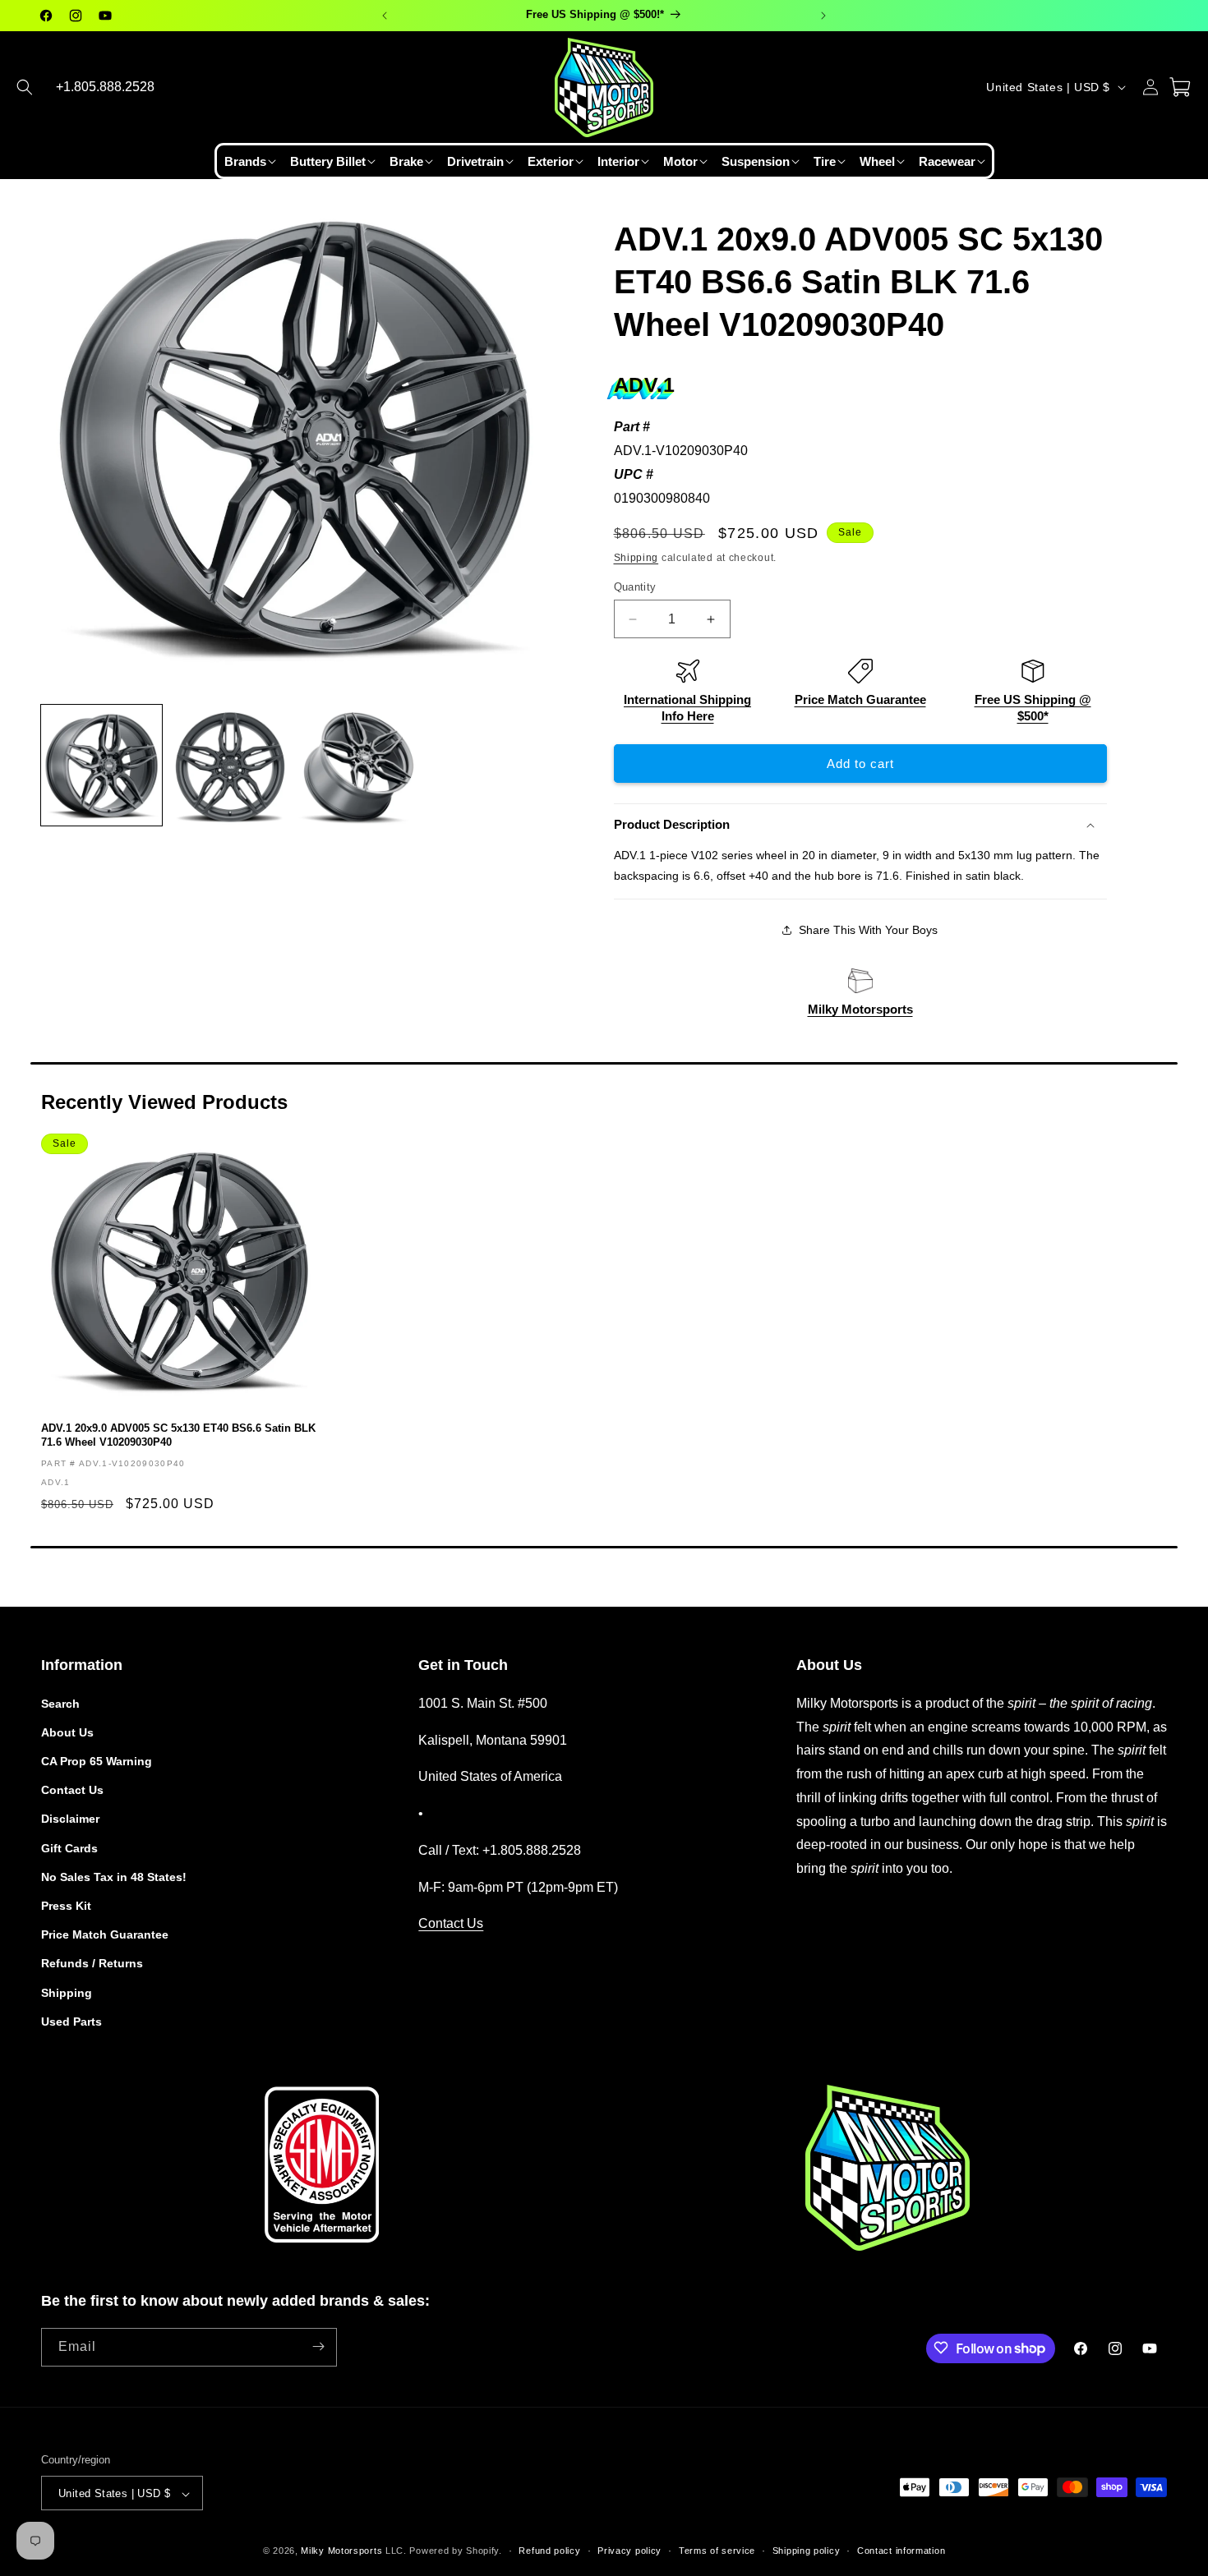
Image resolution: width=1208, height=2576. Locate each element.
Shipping (636, 558)
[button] (25, 87)
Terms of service (717, 2551)
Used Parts (71, 2021)
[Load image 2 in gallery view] (231, 765)
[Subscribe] (318, 2346)
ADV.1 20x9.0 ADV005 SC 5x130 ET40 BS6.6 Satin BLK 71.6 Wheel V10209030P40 (178, 1435)
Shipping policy (807, 2551)
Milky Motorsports (860, 1009)
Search (60, 1703)
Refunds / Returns (92, 1963)
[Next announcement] (823, 16)
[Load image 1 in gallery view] (101, 765)
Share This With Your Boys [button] (868, 930)
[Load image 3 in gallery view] (359, 765)
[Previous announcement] (385, 16)
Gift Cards (69, 1847)
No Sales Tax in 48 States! (114, 1876)
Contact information (901, 2551)
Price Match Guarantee (860, 699)
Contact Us (72, 1790)
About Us (67, 1732)
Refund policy (549, 2551)
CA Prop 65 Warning (97, 1760)
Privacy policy (629, 2551)
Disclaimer (70, 1819)
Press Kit (66, 1905)
